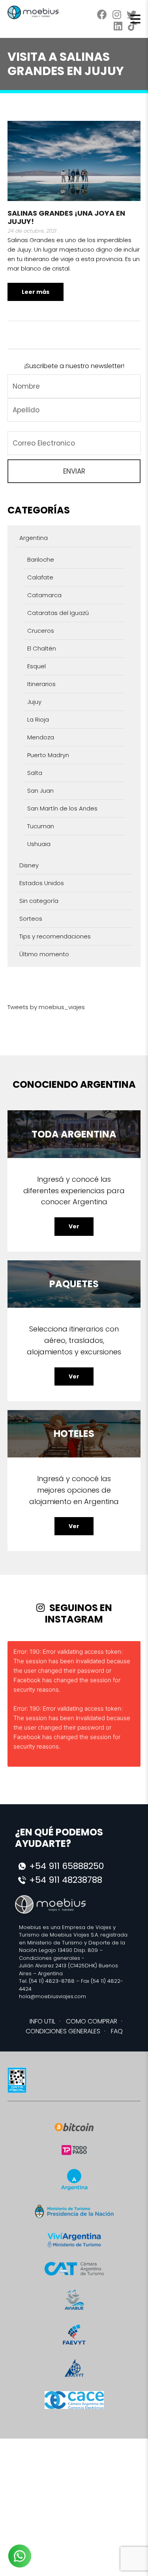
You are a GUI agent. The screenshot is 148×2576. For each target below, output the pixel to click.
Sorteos (31, 919)
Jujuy (34, 702)
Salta (35, 773)
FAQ (117, 2031)
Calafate (40, 577)
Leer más (36, 292)
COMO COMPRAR (92, 2021)
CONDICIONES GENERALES (63, 2031)
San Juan (40, 791)
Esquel (37, 666)
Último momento (44, 954)
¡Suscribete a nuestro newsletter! (74, 366)
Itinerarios (41, 684)
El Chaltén (42, 648)
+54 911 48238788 (66, 1880)
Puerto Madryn (48, 755)
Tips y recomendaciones (55, 936)
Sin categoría (39, 901)
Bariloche (41, 559)
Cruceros (41, 631)
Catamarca (44, 595)
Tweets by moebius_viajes (46, 1007)
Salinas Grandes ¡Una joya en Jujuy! (66, 217)
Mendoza (41, 737)
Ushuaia (39, 844)
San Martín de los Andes (62, 808)
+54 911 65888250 (67, 1866)
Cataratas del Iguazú (58, 613)
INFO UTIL (42, 2021)
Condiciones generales (50, 1958)
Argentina (34, 538)
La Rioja (38, 719)
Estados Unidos (42, 883)
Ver (74, 1226)
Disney (29, 865)
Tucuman (41, 826)
